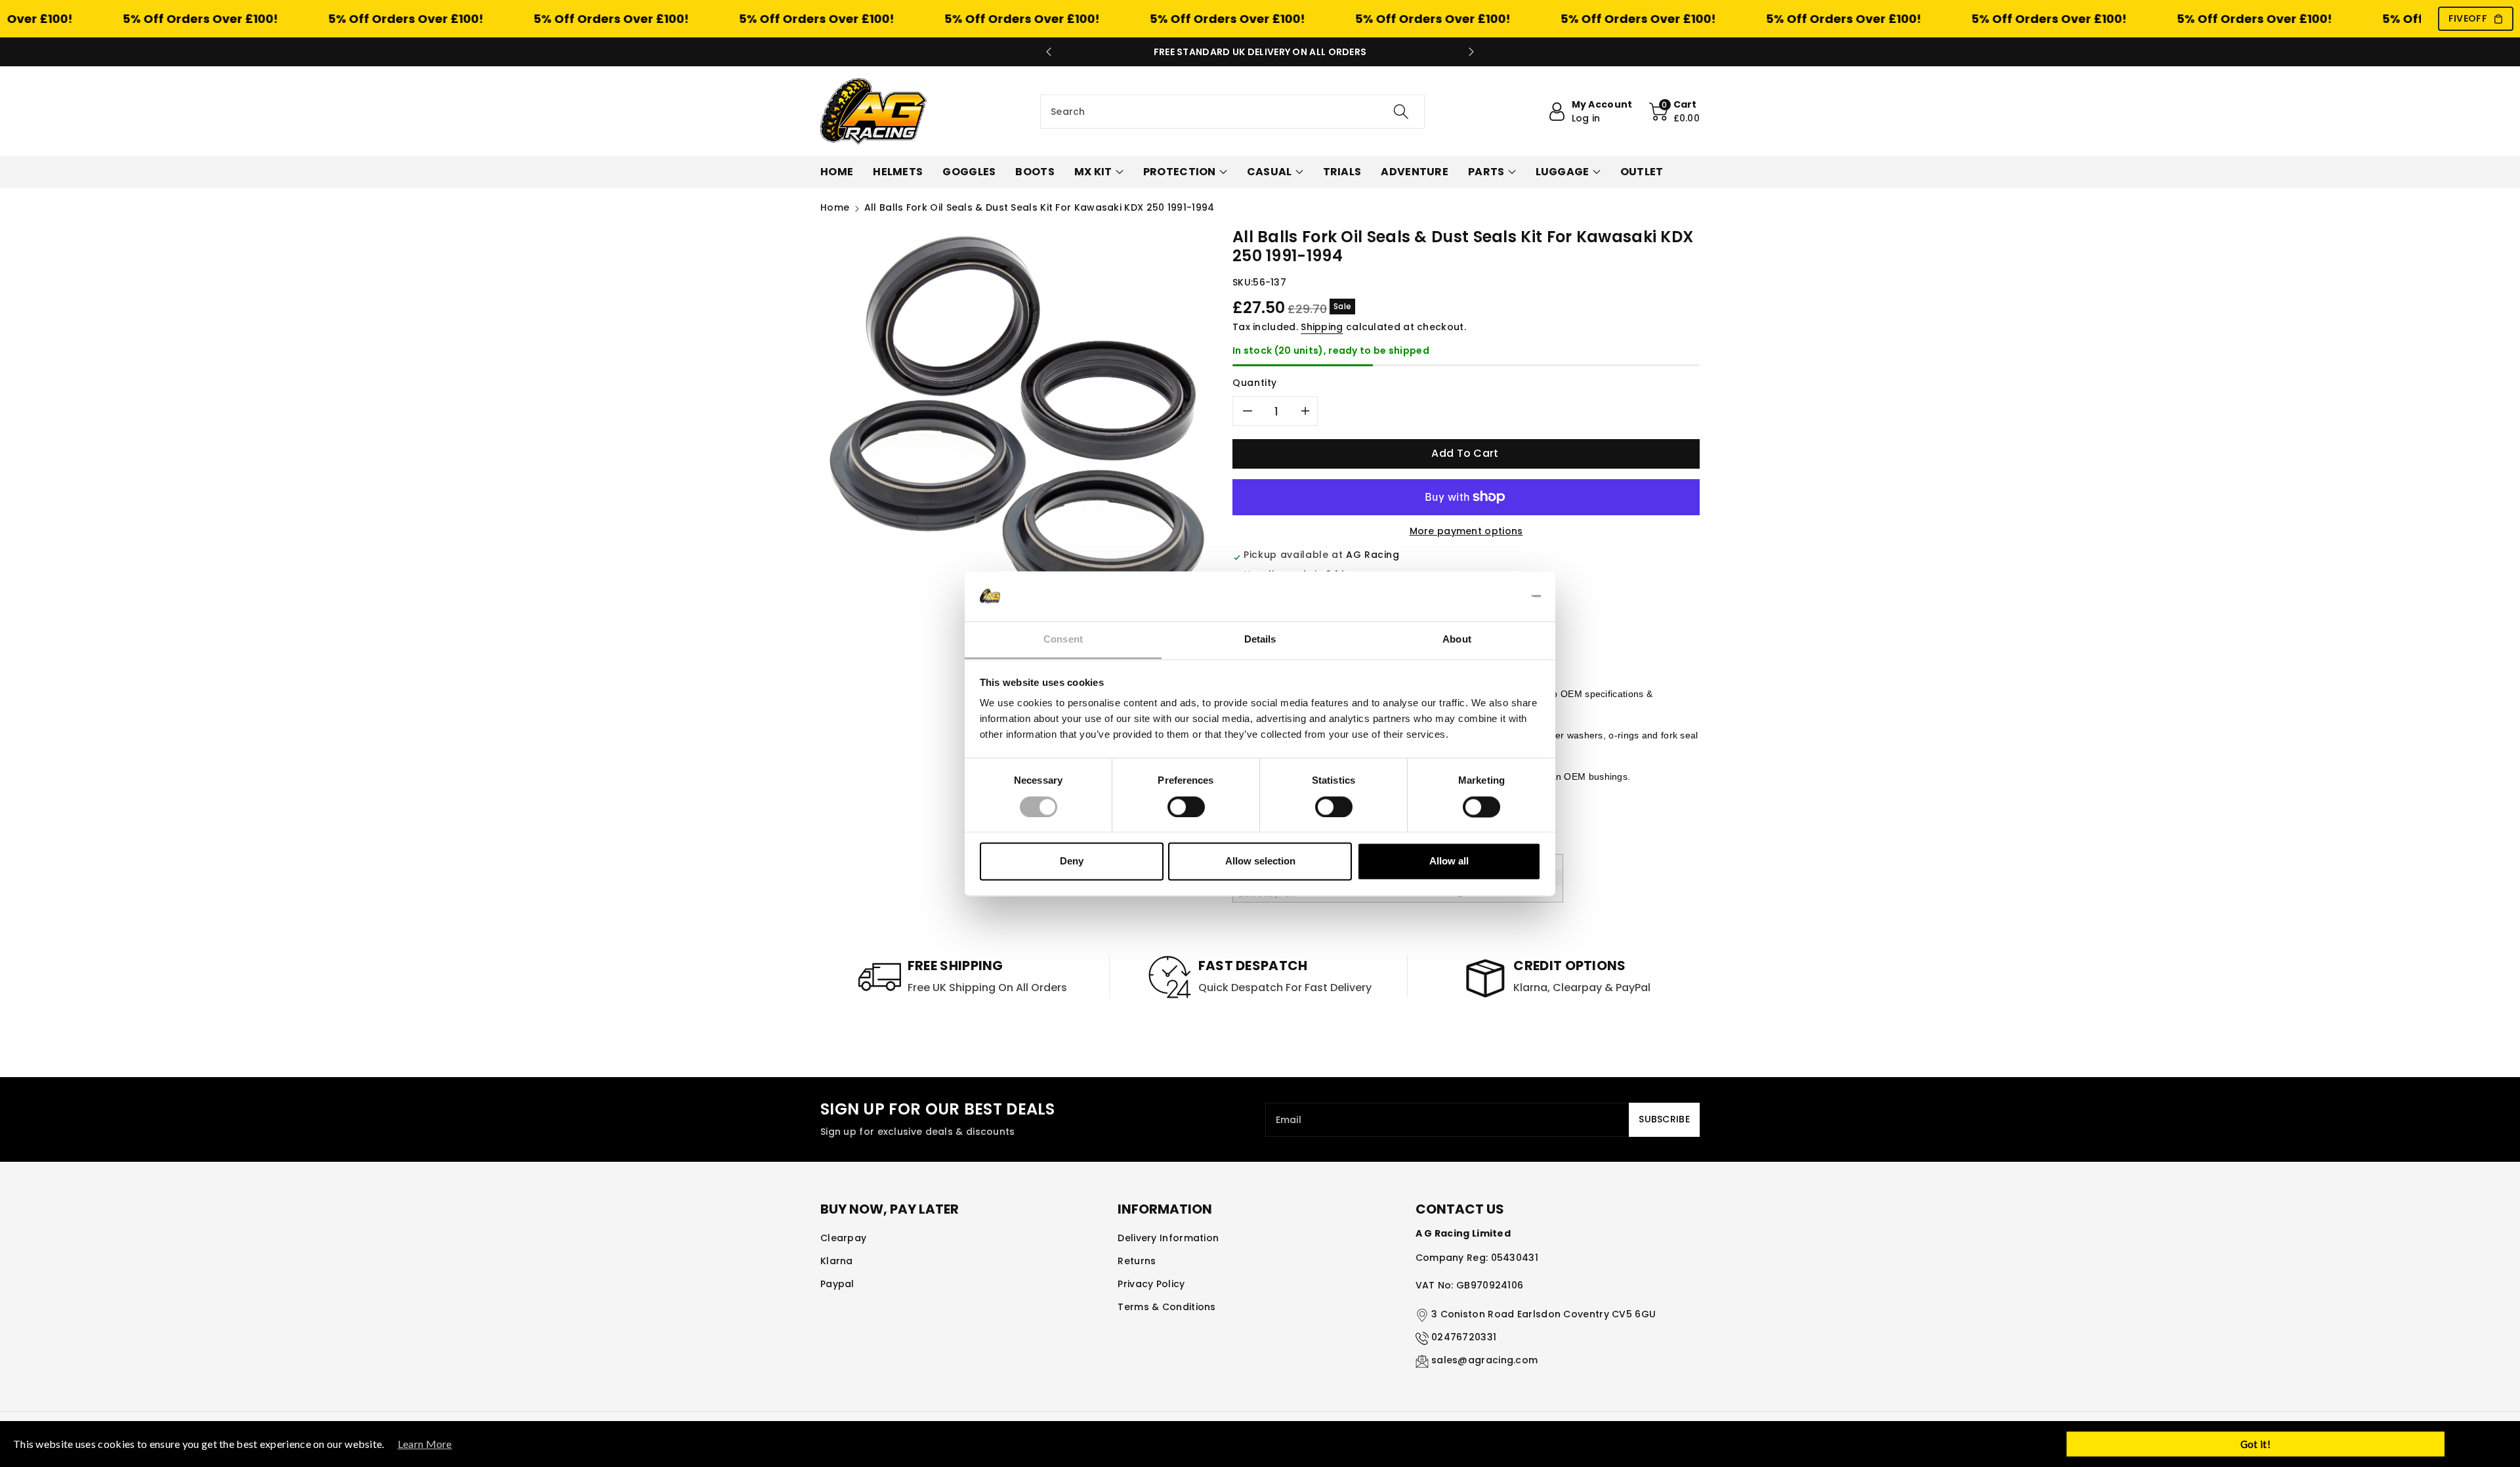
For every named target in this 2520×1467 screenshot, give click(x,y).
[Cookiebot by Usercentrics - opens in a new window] (1483, 596)
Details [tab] (1260, 640)
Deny (1072, 861)
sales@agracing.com (1484, 1360)
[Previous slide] (1049, 52)
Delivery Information (1168, 1238)
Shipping (1322, 327)
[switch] (1186, 807)
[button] (1675, 112)
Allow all (1449, 861)
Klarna (837, 1261)
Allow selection (1260, 861)
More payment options (1466, 531)
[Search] (1401, 112)
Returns (1137, 1261)
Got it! (2256, 1444)
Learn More (425, 1444)
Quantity (1255, 383)
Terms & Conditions (1166, 1307)
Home (835, 207)
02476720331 (1464, 1337)
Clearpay (843, 1238)
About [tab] (1457, 640)
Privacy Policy (1151, 1284)
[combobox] (1232, 112)
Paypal (837, 1284)
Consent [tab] (1063, 640)
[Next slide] (1471, 52)
